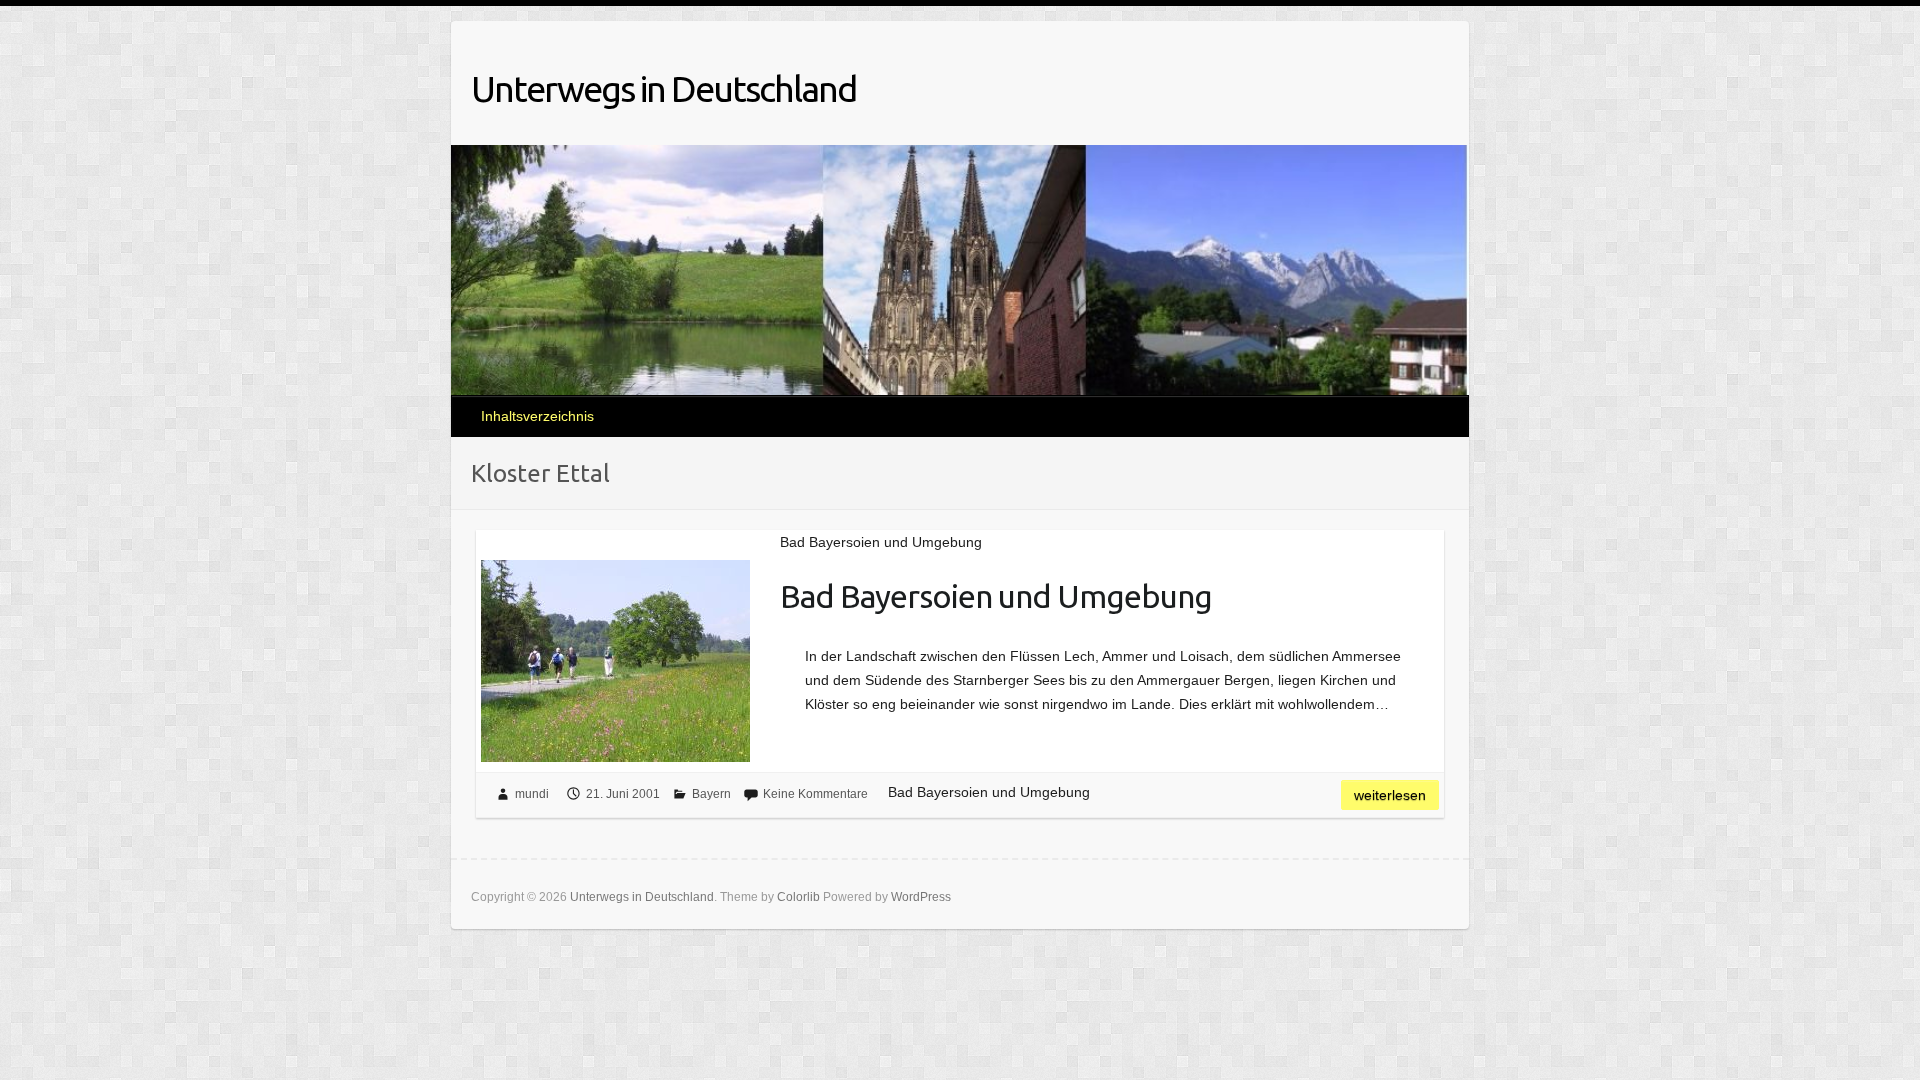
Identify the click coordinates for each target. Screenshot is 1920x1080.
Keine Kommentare (815, 794)
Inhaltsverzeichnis (537, 416)
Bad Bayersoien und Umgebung (996, 596)
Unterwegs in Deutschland (663, 88)
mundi (532, 794)
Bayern (711, 794)
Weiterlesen (1390, 795)
